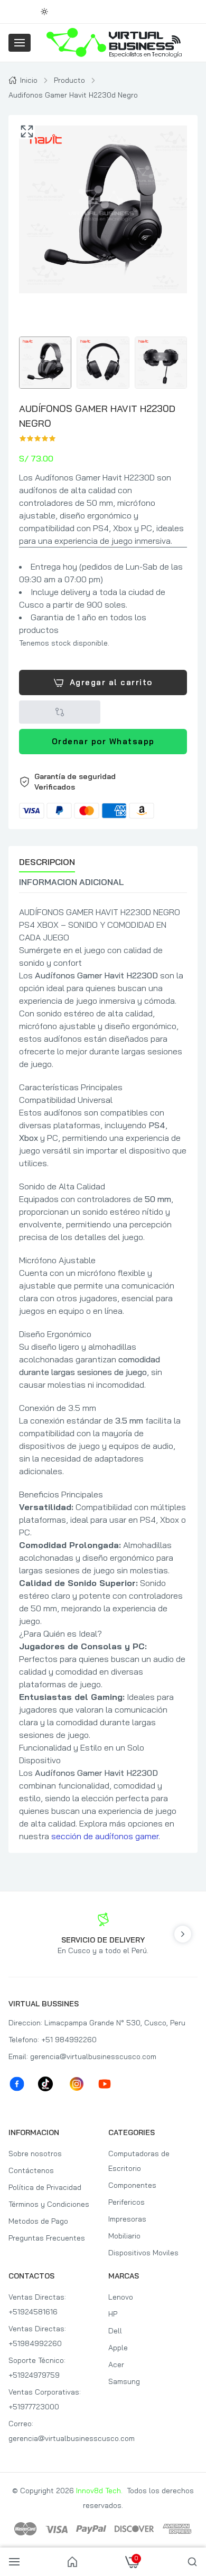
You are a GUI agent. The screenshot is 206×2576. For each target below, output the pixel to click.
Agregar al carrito (111, 682)
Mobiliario (124, 2236)
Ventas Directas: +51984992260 (37, 2336)
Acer (116, 2364)
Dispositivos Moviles (143, 2253)
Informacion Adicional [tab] (72, 882)
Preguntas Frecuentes (47, 2238)
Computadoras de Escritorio (139, 2161)
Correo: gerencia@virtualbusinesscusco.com (53, 2431)
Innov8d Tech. (99, 2491)
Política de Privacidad (45, 2187)
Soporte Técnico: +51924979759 (37, 2368)
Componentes (132, 2185)
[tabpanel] (103, 1374)
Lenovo (121, 2297)
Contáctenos (31, 2170)
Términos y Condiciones (49, 2204)
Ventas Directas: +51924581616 (37, 2304)
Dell (115, 2331)
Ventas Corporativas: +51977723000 (45, 2399)
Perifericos (127, 2202)
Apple (118, 2348)
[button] (103, 795)
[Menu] (20, 43)
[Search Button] (192, 2562)
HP (113, 2314)
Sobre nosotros (35, 2154)
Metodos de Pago (38, 2221)
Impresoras (127, 2219)
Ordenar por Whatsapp (103, 742)
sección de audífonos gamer (105, 1836)
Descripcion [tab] (47, 862)
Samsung (124, 2381)
